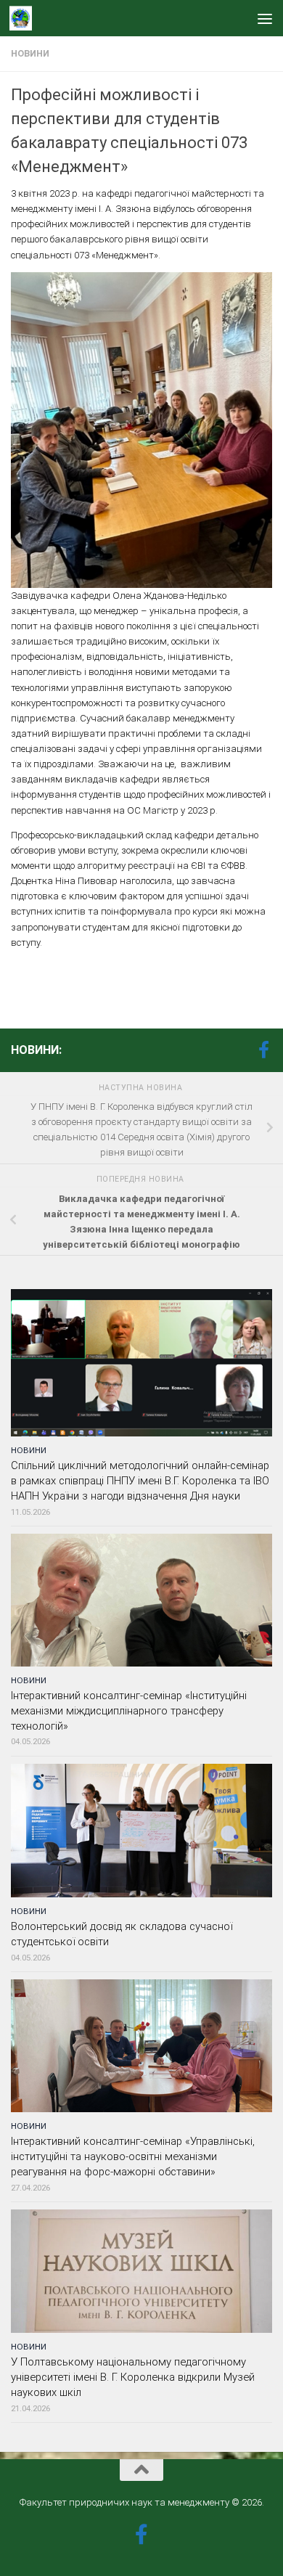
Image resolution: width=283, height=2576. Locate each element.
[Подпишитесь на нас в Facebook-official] (263, 1050)
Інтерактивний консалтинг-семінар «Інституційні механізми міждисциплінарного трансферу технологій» (129, 1711)
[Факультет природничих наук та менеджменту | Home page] (24, 18)
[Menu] (265, 18)
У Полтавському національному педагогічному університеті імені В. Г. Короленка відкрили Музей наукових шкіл (133, 2377)
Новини (30, 54)
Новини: (36, 1050)
